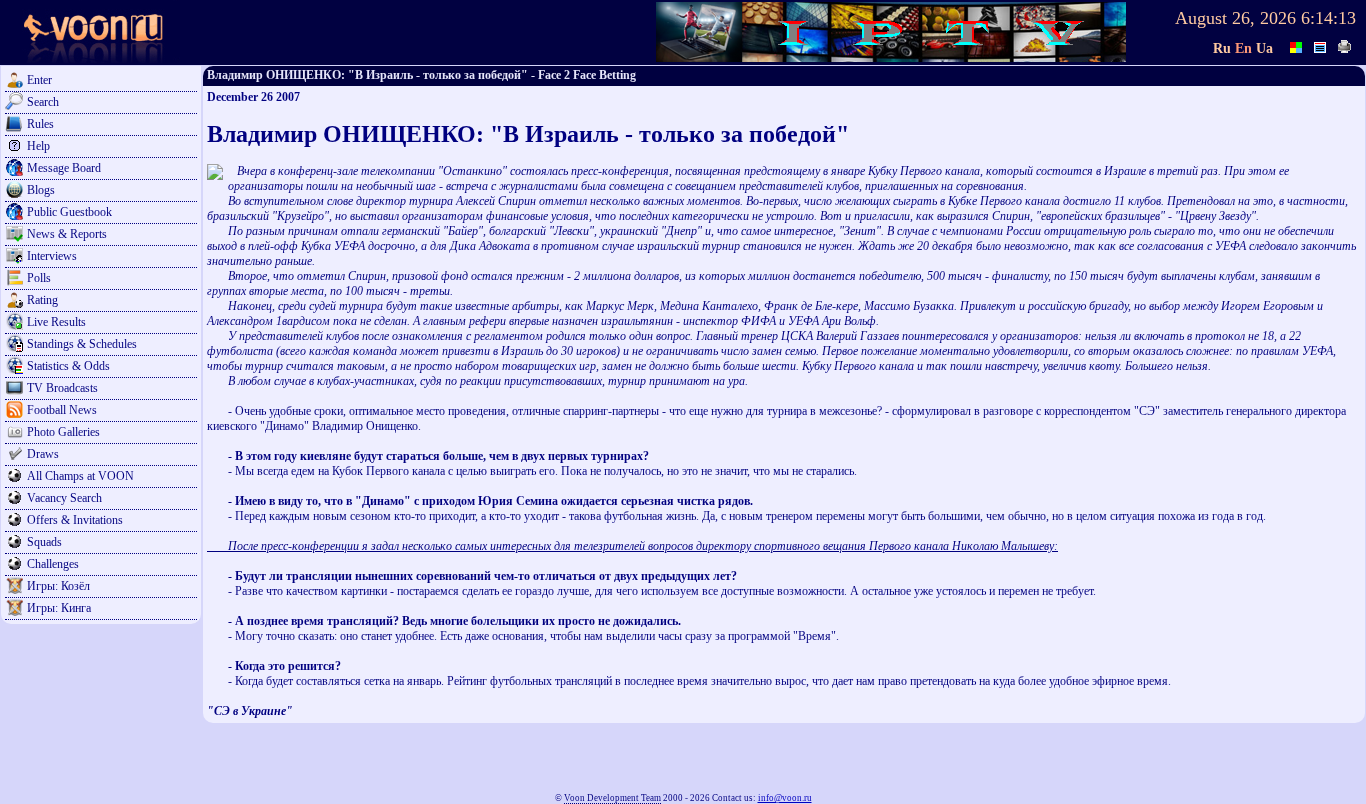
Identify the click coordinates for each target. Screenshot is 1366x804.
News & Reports (67, 234)
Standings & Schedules (82, 344)
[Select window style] (1321, 45)
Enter (39, 80)
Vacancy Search (64, 498)
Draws (43, 454)
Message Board (64, 168)
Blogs (41, 190)
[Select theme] (1297, 45)
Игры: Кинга (59, 608)
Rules (40, 124)
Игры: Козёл (58, 586)
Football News (62, 410)
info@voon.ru (785, 798)
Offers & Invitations (75, 520)
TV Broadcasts (62, 388)
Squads (44, 542)
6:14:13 (1328, 18)
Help (38, 146)
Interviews (52, 256)
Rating (42, 300)
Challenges (53, 564)
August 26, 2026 (1235, 18)
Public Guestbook (69, 212)
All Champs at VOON (80, 476)
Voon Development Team (612, 798)
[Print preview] (1345, 45)
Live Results (56, 322)
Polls (39, 278)
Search (43, 102)
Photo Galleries (63, 432)
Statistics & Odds (68, 366)
